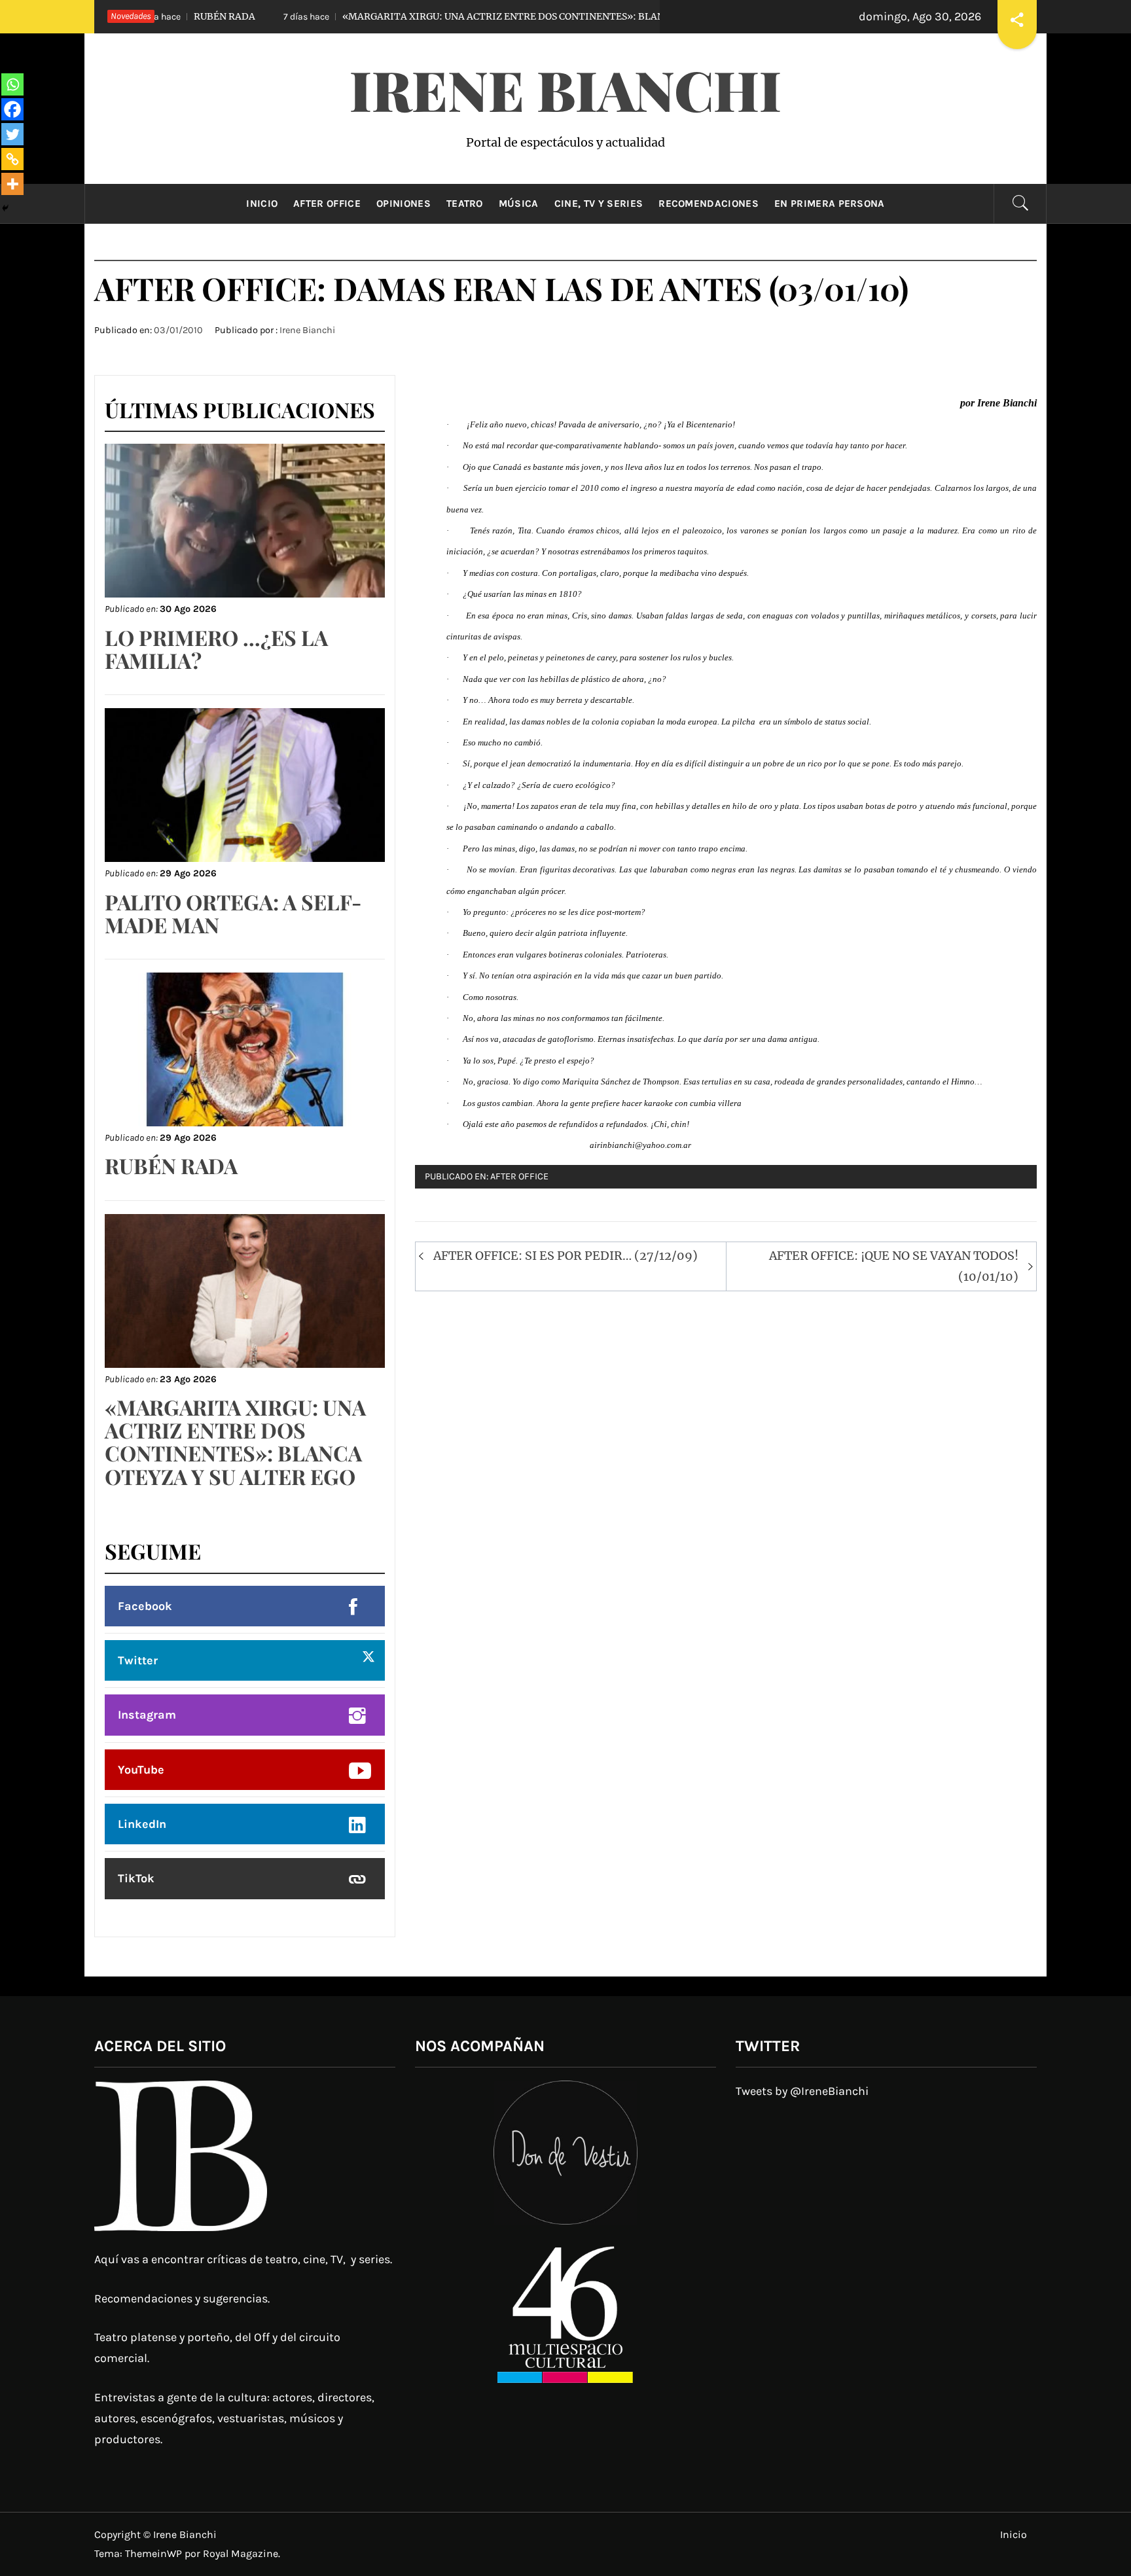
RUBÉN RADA (171, 1165)
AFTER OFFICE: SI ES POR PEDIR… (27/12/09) (565, 1256)
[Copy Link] (12, 159)
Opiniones (404, 204)
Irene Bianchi (565, 89)
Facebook (145, 1606)
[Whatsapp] (12, 84)
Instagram (147, 1715)
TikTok (136, 1878)
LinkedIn (142, 1824)
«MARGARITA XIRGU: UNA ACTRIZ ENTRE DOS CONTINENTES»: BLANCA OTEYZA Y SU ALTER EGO (462, 16)
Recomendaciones (709, 204)
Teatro (465, 204)
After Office (327, 204)
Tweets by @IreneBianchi (802, 2091)
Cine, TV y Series (599, 204)
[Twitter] (12, 134)
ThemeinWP (155, 2553)
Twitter (138, 1660)
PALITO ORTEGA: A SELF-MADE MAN (233, 913)
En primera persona (830, 204)
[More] (12, 184)
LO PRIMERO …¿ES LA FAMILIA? (216, 649)
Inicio (262, 204)
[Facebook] (12, 109)
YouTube (141, 1770)
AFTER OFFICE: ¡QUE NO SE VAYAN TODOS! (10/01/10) (894, 1266)
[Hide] (5, 208)
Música (519, 204)
